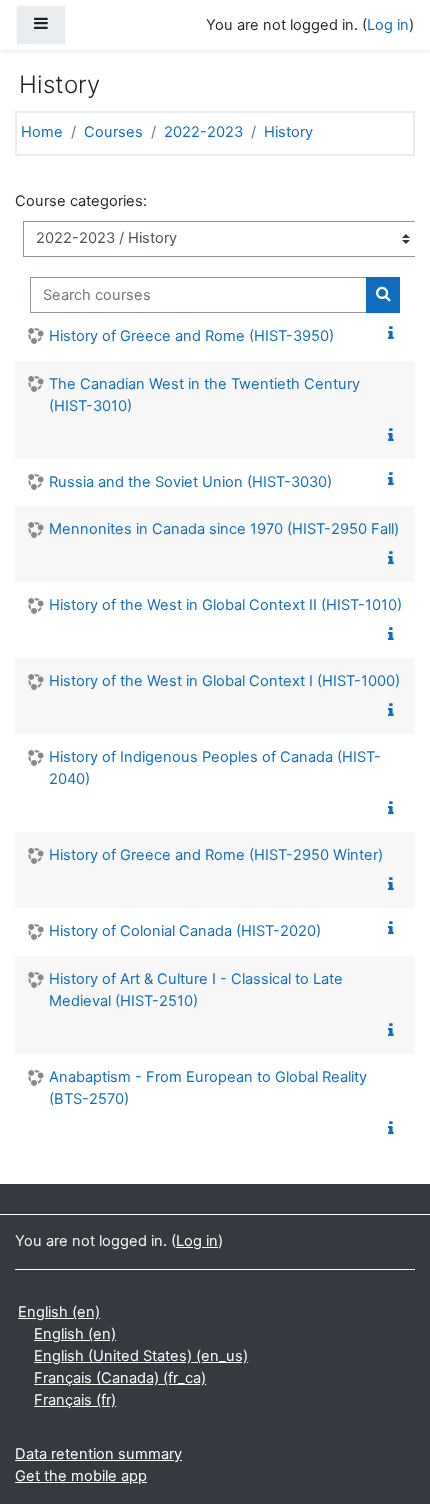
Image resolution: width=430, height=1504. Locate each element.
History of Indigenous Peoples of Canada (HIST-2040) (215, 768)
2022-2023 (203, 132)
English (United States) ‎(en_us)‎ (141, 1356)
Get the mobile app (81, 1476)
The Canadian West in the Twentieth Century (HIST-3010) (204, 395)
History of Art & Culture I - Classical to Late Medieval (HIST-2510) (196, 990)
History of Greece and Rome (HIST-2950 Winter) (216, 855)
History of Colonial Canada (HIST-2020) (185, 931)
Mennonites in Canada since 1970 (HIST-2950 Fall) (224, 529)
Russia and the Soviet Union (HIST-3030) (190, 482)
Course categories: (81, 201)
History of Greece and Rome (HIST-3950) (191, 336)
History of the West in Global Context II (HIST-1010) (225, 605)
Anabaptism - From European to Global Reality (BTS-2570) (208, 1088)
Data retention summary (98, 1454)
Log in (388, 25)
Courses (113, 132)
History (288, 132)
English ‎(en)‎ (59, 1312)
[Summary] (395, 334)
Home (42, 132)
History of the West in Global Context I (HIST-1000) (224, 681)
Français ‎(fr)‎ (75, 1400)
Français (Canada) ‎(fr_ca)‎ (120, 1378)
